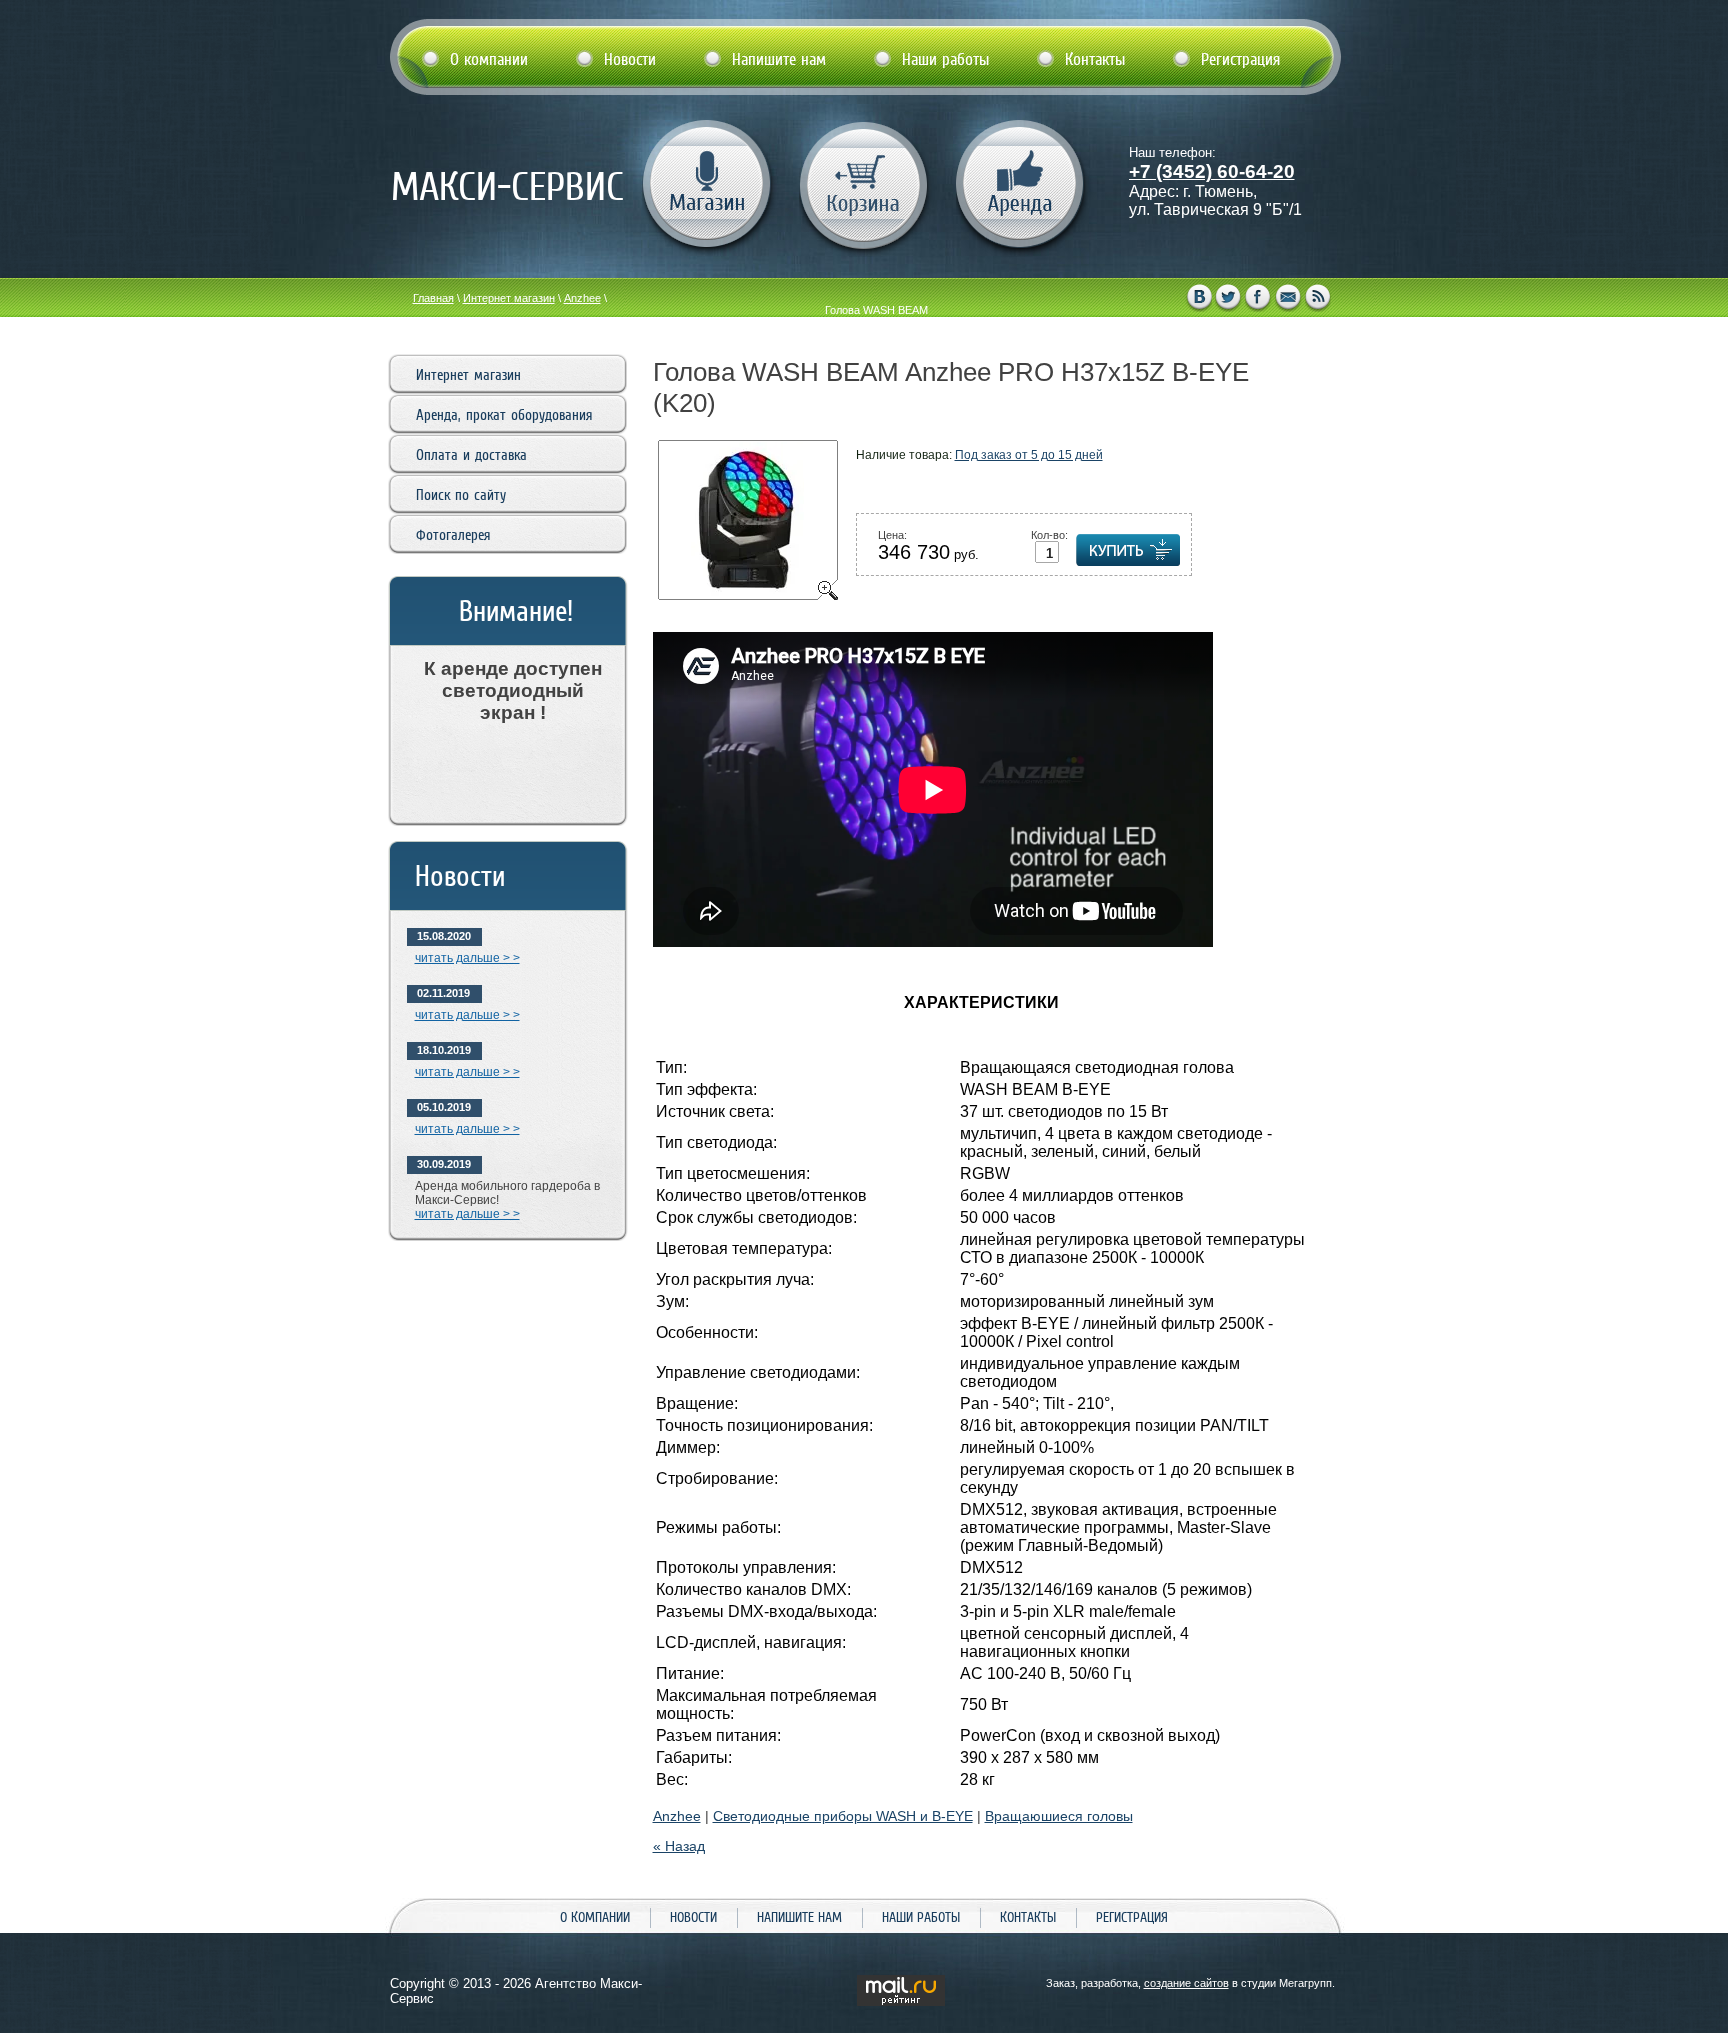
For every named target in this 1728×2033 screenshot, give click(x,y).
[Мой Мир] (1288, 298)
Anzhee (582, 298)
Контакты (1028, 1917)
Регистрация (1132, 1917)
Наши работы (921, 1917)
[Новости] (1318, 298)
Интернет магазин (509, 298)
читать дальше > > (467, 958)
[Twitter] (1228, 298)
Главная (433, 298)
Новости (693, 1917)
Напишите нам (799, 1917)
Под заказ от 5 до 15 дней (1029, 455)
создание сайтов (1186, 1983)
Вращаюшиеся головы (1059, 1816)
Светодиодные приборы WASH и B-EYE (843, 1816)
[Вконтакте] (1198, 298)
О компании (595, 1917)
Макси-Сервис (507, 187)
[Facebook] (1258, 298)
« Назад (679, 1846)
